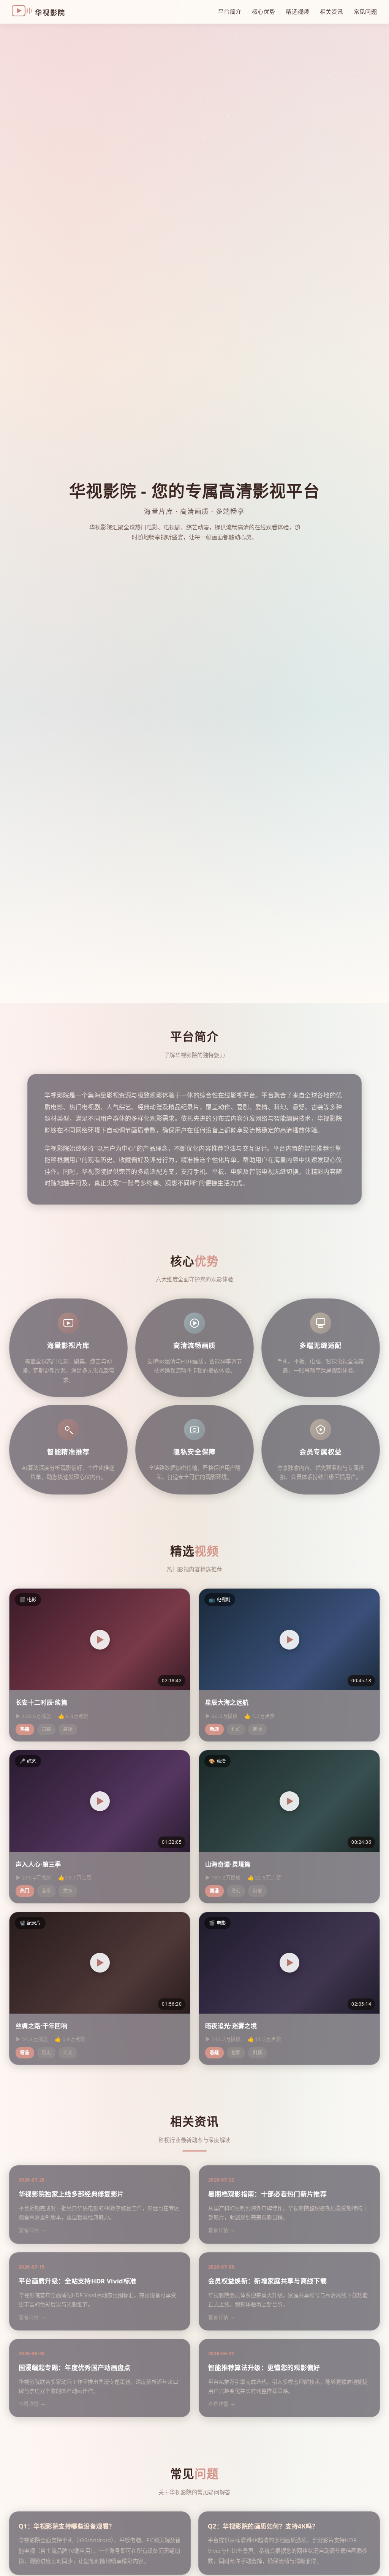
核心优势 (263, 11)
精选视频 (297, 11)
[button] (100, 1640)
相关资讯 (331, 11)
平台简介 (230, 11)
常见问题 (365, 11)
